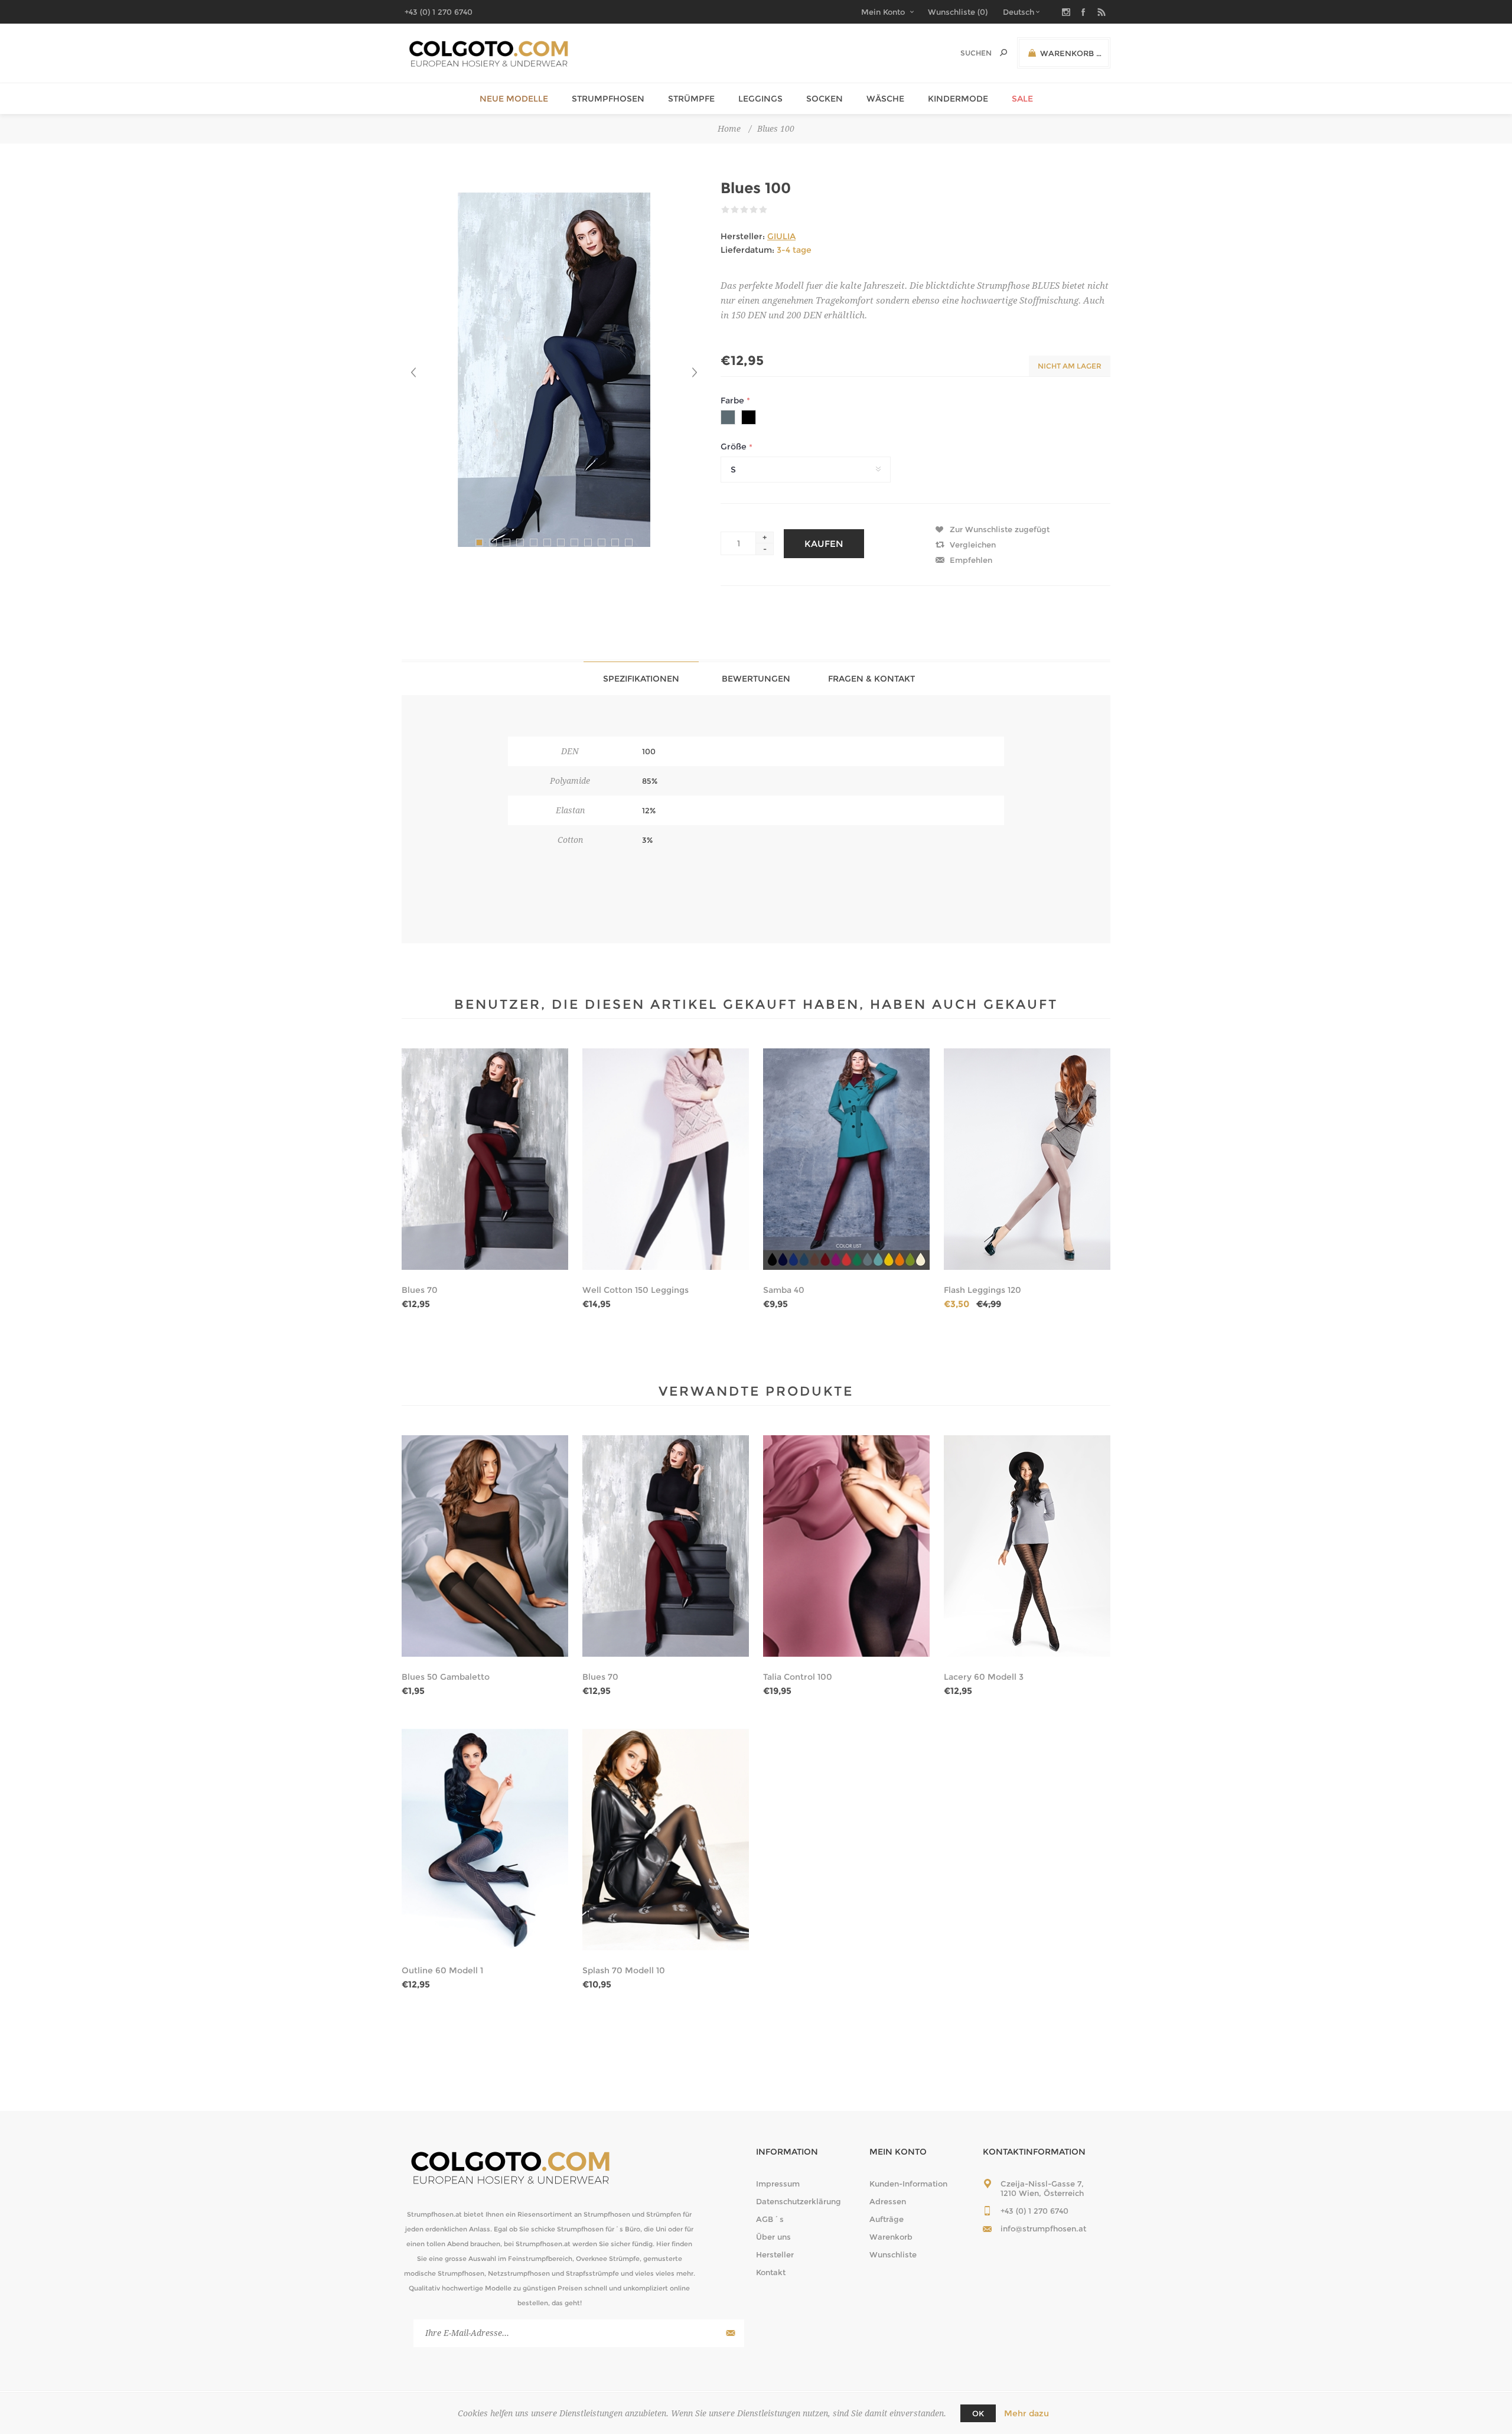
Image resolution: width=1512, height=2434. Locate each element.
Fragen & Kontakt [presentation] (871, 679)
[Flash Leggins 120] (1027, 1159)
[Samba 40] (846, 1159)
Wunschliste (893, 2254)
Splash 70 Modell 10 (624, 1970)
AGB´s (770, 2219)
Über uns (773, 2237)
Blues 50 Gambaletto (446, 1677)
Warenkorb (891, 2237)
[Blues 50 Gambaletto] (485, 1546)
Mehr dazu (1027, 2413)
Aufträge (887, 2219)
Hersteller (775, 2254)
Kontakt (771, 2272)
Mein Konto (883, 12)
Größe (735, 447)
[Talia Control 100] (846, 1546)
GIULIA (781, 236)
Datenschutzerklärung (799, 2201)
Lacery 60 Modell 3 (984, 1677)
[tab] (641, 678)
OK (978, 2413)
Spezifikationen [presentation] (641, 679)
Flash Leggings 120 (983, 1290)
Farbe (734, 400)
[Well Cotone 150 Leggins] (666, 1159)
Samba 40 (784, 1290)
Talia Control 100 (798, 1677)
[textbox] (964, 53)
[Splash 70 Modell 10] (666, 1840)
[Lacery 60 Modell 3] (1027, 1546)
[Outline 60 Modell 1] (485, 1840)
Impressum (778, 2184)
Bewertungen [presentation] (756, 679)
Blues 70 (420, 1290)
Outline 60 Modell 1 (442, 1970)
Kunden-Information (908, 2184)
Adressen (888, 2201)
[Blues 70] (485, 1159)
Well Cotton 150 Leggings (636, 1290)
